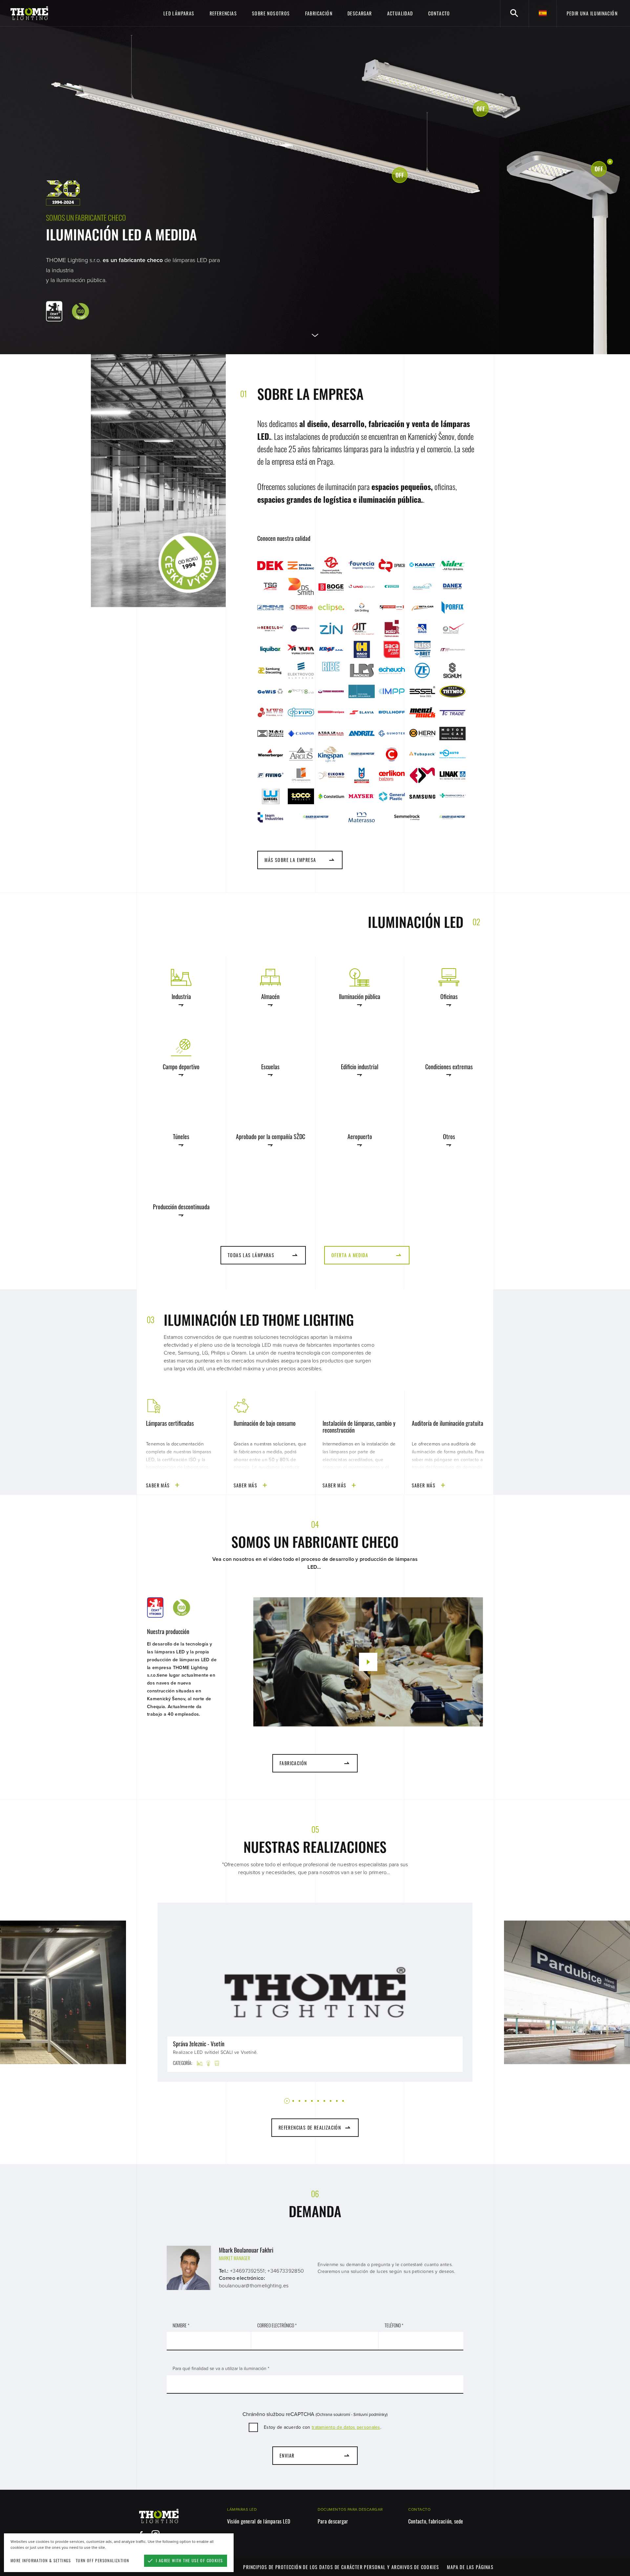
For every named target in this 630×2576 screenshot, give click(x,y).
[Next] (559, 1986)
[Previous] (71, 1986)
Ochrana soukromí (333, 2415)
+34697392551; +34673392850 (267, 2271)
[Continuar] (315, 335)
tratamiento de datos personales (346, 2427)
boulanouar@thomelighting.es (254, 2286)
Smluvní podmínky (370, 2415)
